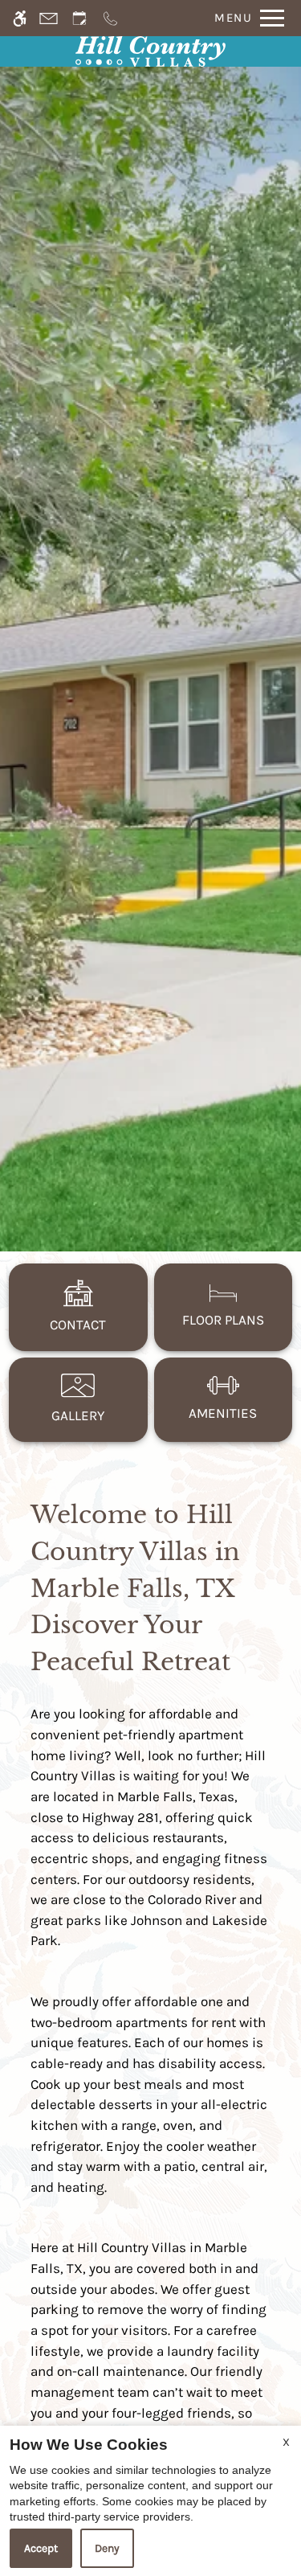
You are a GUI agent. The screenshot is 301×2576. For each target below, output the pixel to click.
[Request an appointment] (79, 18)
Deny (107, 2548)
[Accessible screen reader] (20, 18)
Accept (41, 2548)
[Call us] (110, 18)
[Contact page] (49, 18)
